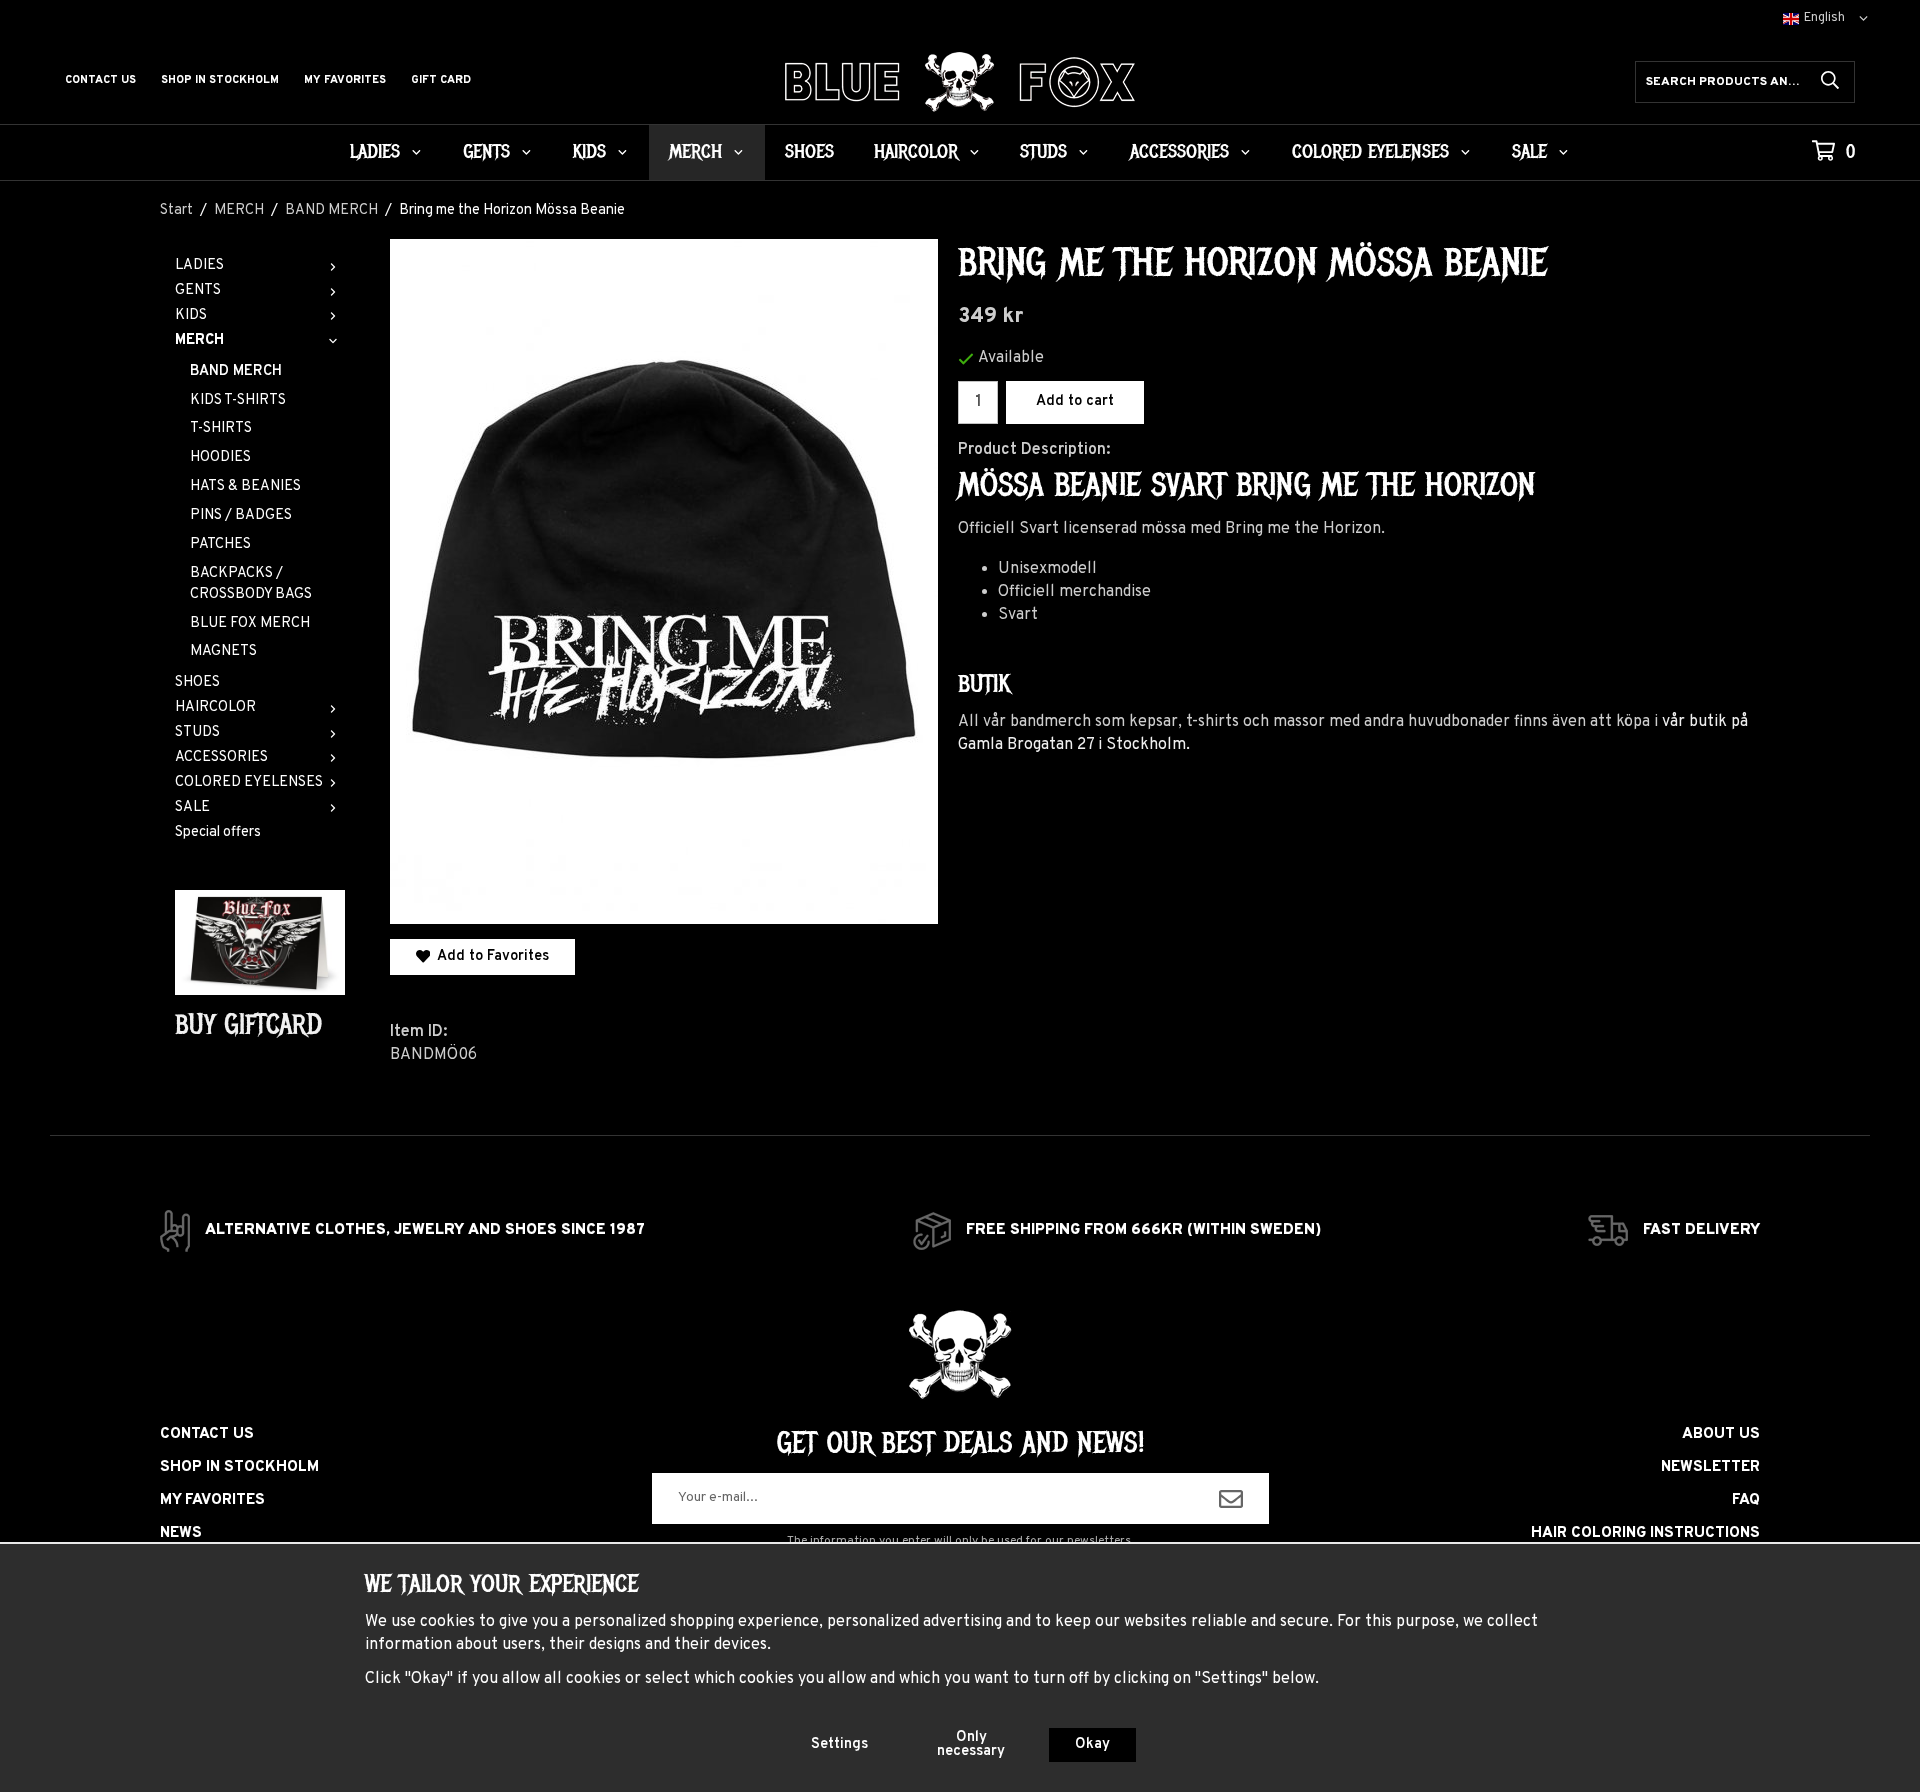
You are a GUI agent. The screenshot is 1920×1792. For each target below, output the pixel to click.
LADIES (375, 152)
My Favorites (345, 80)
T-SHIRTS (221, 428)
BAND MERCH (236, 371)
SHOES (809, 152)
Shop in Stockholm (220, 80)
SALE (1529, 152)
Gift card (441, 80)
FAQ (1746, 1500)
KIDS (589, 152)
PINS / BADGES (241, 515)
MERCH (695, 152)
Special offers (218, 832)
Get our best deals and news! (960, 1443)
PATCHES (220, 544)
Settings (839, 1744)
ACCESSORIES (1179, 152)
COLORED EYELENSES (1370, 152)
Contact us (100, 80)
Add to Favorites (489, 956)
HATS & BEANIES (245, 486)
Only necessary (971, 1744)
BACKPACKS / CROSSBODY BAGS (251, 584)
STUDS (1043, 152)
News (181, 1533)
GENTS (486, 152)
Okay (1092, 1744)
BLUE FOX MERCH (250, 623)
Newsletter (1710, 1467)
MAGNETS (223, 651)
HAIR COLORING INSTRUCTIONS (1645, 1533)
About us (1721, 1434)
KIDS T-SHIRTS (238, 400)
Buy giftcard (248, 1024)
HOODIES (220, 457)
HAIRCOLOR (916, 152)
